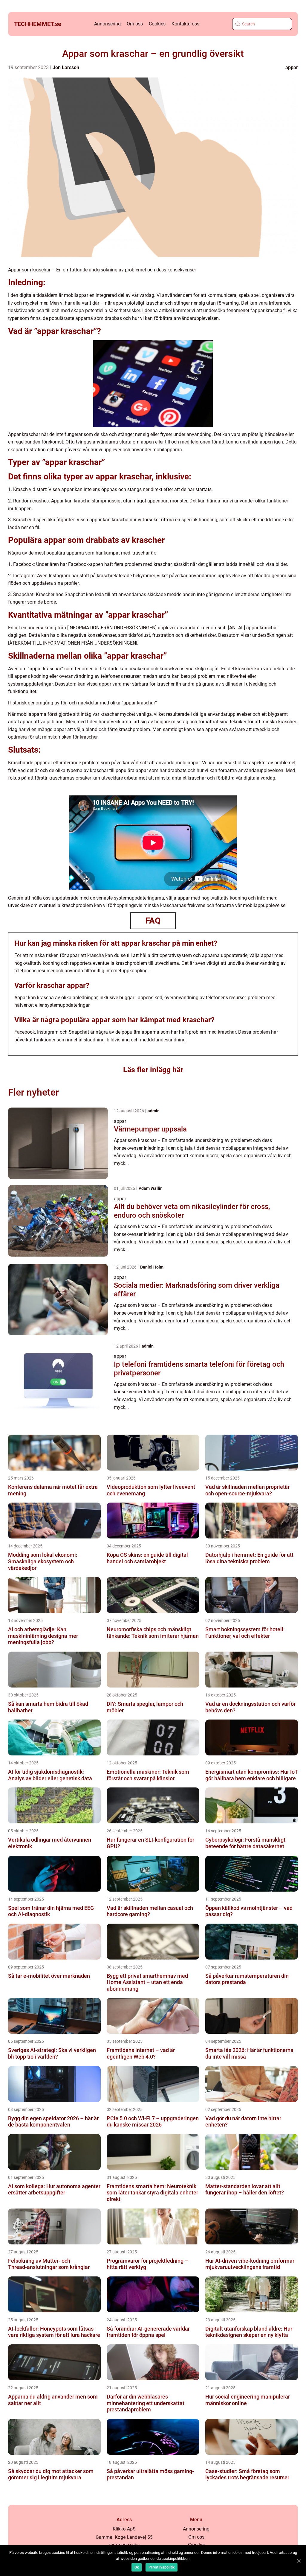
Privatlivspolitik (162, 2567)
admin (154, 1111)
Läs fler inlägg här (153, 1070)
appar (292, 67)
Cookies (157, 24)
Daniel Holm (152, 1267)
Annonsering (107, 24)
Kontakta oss (185, 24)
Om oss (135, 24)
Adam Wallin (151, 1188)
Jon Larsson (66, 67)
